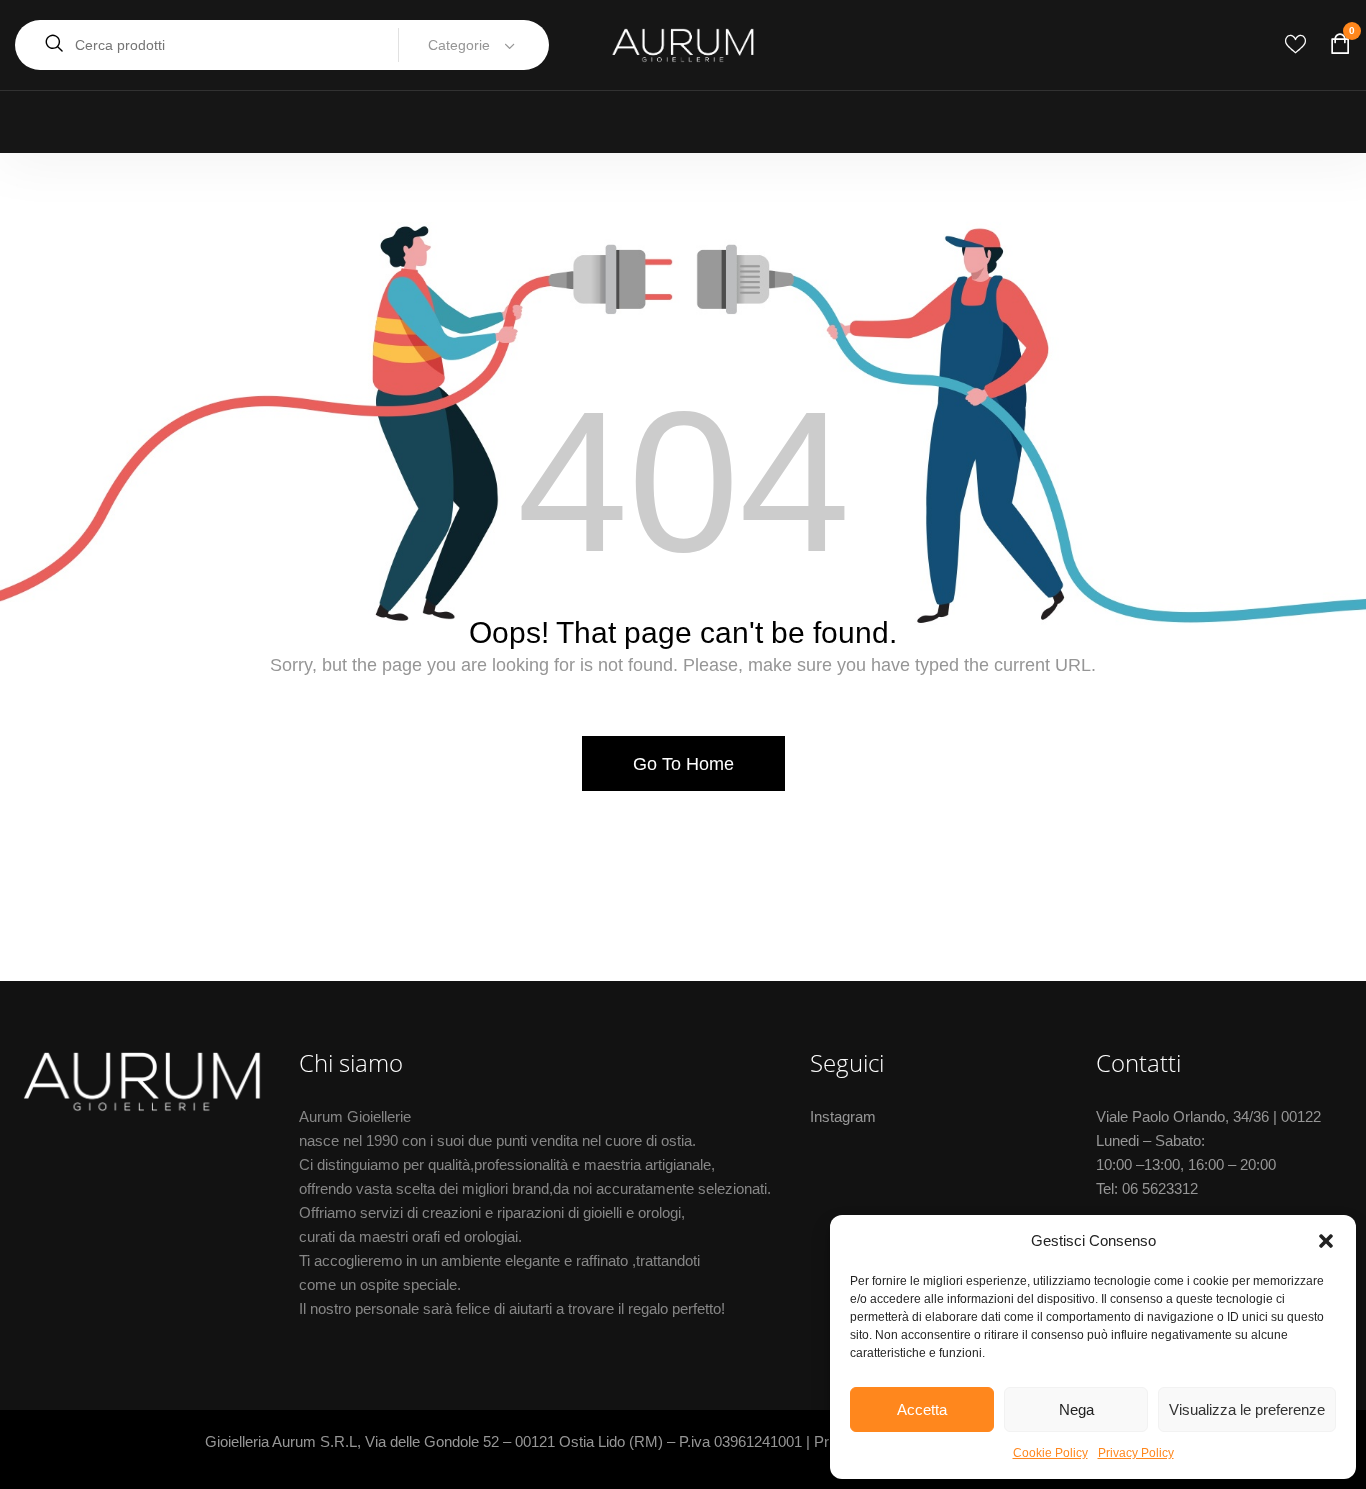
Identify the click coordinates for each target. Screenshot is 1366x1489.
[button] (1326, 1241)
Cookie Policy (1050, 1453)
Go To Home (683, 764)
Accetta (922, 1409)
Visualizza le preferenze (1247, 1409)
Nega (1076, 1409)
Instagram (843, 1116)
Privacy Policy (1136, 1453)
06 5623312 (1160, 1188)
